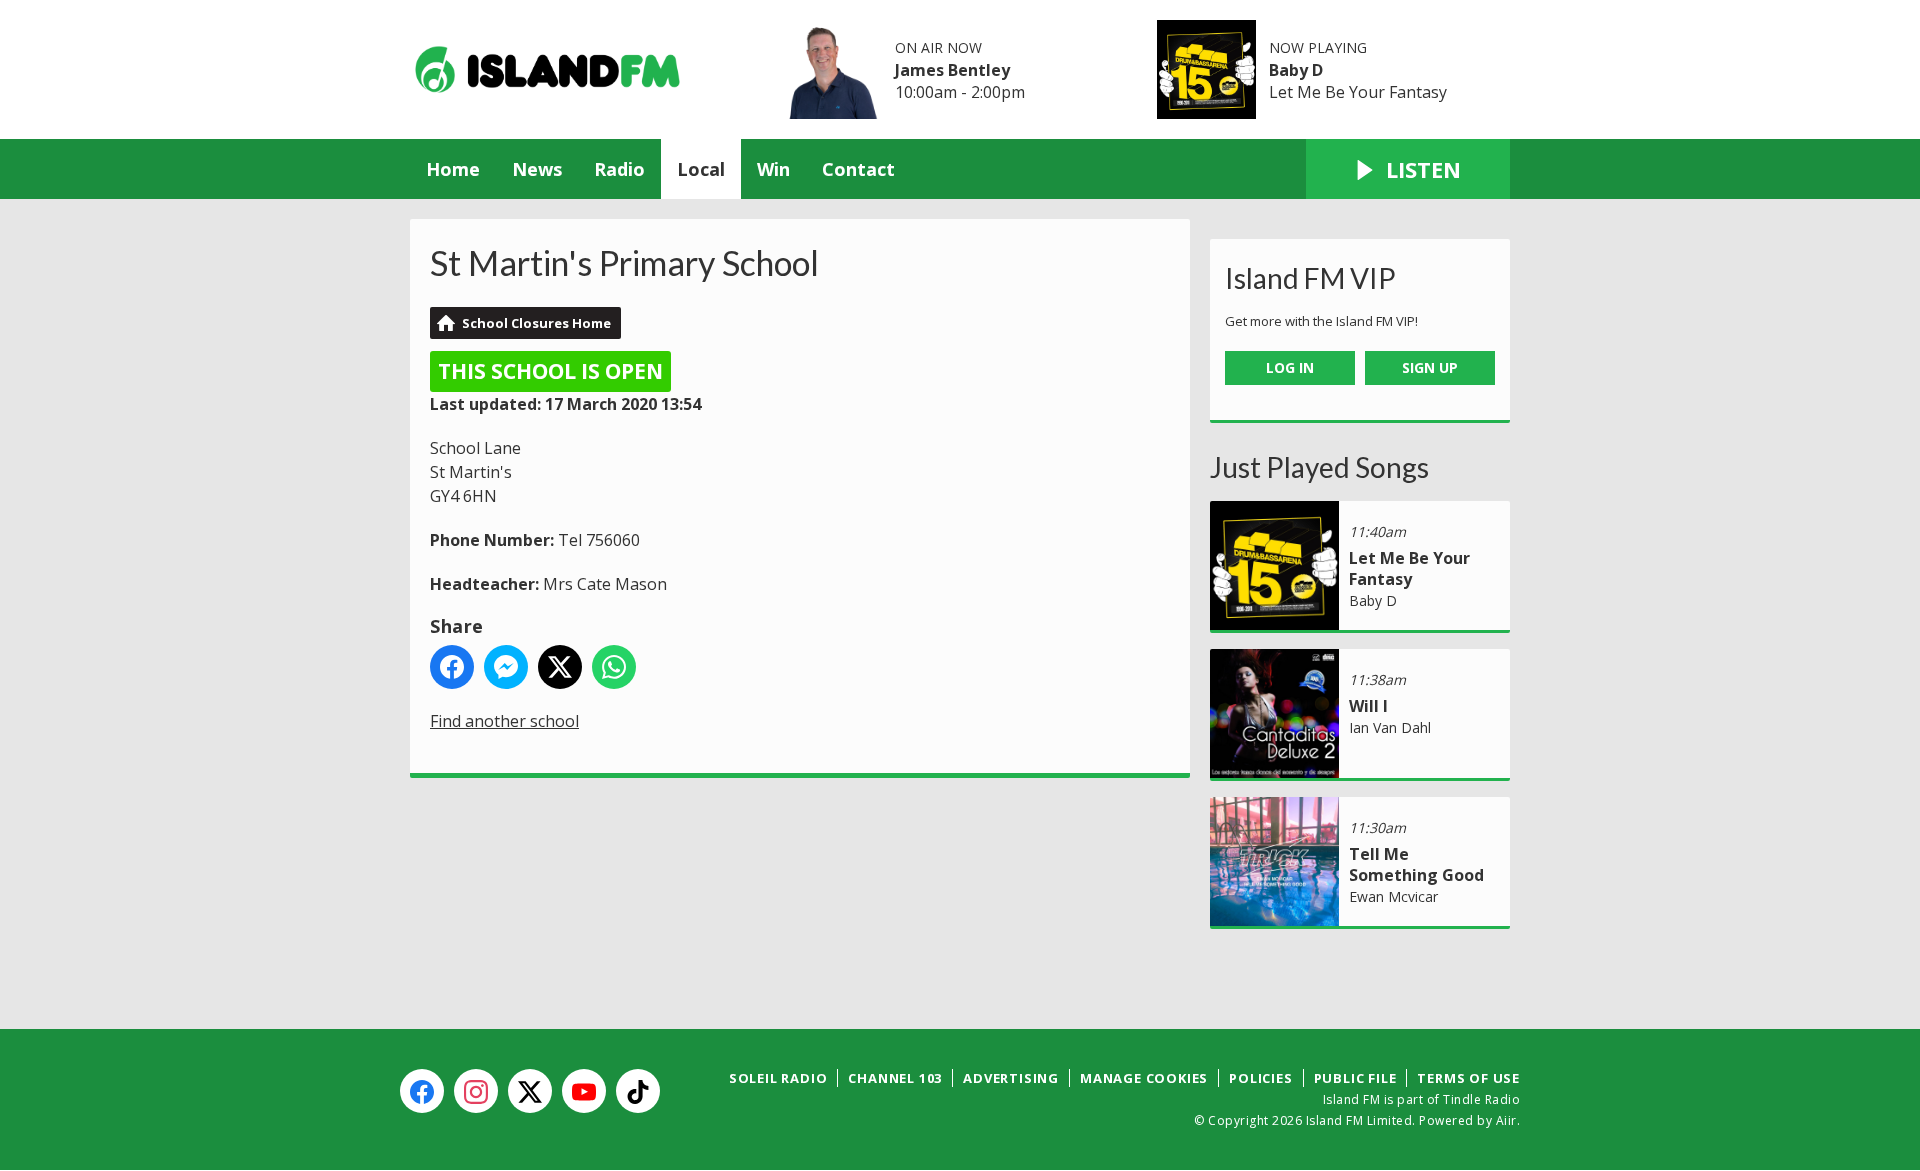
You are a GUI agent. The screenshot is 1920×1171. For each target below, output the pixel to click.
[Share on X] (560, 667)
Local (701, 169)
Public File (1355, 1078)
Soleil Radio (778, 1078)
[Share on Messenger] (506, 667)
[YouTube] (584, 1091)
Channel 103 (895, 1078)
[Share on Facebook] (452, 667)
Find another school (504, 721)
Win (773, 169)
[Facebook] (422, 1091)
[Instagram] (476, 1091)
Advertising (1011, 1078)
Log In (1290, 367)
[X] (530, 1091)
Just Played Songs (1319, 467)
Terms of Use (1468, 1078)
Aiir (1506, 1120)
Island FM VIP (1310, 278)
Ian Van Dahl (1390, 727)
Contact (858, 169)
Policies (1260, 1078)
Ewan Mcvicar (1393, 896)
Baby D (1296, 70)
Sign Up (1430, 367)
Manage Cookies (1144, 1078)
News (537, 169)
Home (453, 169)
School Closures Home (536, 323)
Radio (619, 169)
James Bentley (952, 70)
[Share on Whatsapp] (614, 667)
